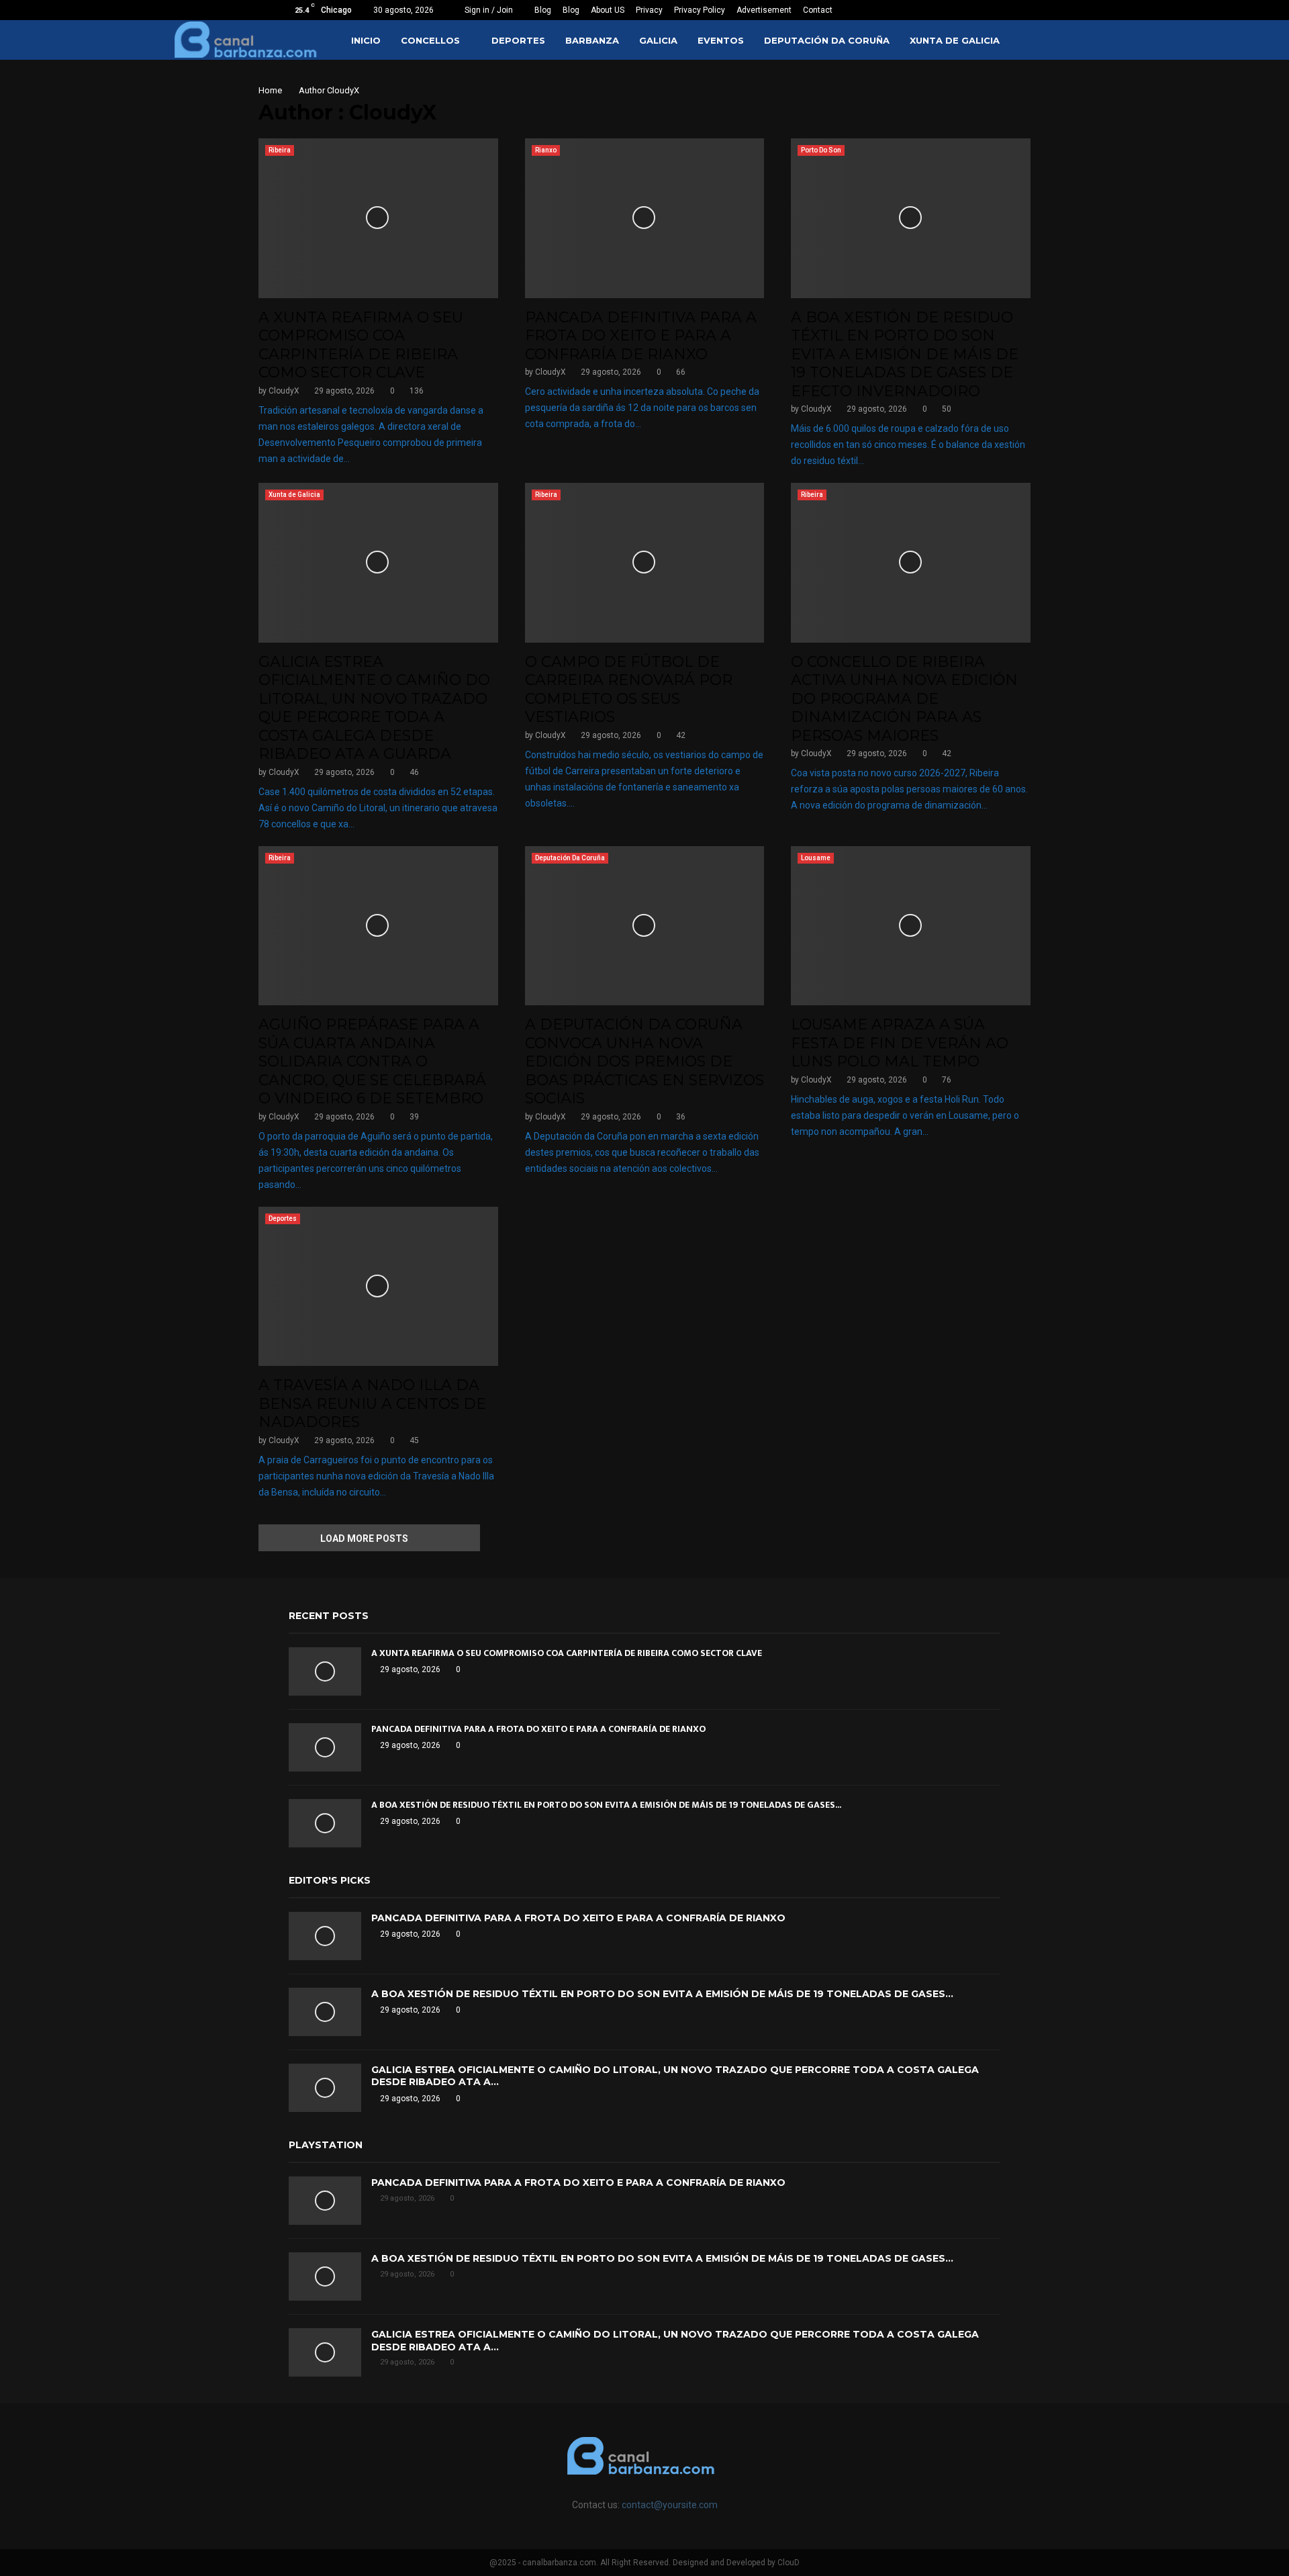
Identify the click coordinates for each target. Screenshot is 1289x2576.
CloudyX (343, 90)
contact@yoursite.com (670, 2505)
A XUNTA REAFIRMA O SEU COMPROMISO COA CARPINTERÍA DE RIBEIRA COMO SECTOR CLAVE (361, 345)
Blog (543, 10)
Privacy (649, 10)
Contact (818, 10)
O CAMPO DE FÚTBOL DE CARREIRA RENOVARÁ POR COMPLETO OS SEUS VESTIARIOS (629, 690)
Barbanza (592, 40)
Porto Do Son (821, 150)
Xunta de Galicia (955, 40)
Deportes (518, 40)
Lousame (816, 858)
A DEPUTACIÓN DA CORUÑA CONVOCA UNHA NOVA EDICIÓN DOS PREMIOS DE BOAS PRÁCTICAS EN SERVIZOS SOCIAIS (644, 1061)
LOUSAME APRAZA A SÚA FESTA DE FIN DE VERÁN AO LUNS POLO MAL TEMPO (900, 1043)
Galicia (658, 40)
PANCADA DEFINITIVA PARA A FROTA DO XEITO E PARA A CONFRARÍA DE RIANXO (641, 336)
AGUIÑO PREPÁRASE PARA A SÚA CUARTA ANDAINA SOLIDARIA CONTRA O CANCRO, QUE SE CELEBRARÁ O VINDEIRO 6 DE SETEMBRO (372, 1061)
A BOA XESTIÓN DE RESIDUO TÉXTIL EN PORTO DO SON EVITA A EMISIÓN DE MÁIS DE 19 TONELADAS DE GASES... (606, 1805)
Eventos (721, 40)
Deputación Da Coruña (827, 40)
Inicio (366, 40)
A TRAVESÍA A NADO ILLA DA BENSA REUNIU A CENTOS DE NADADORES (372, 1404)
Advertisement (764, 10)
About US (608, 10)
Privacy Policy (700, 10)
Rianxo (546, 150)
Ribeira (280, 150)
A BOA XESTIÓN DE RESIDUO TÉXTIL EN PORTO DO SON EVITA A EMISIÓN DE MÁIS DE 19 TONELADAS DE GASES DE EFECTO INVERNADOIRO (905, 354)
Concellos (430, 40)
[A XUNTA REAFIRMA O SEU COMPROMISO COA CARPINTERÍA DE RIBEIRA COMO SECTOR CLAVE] (325, 1671)
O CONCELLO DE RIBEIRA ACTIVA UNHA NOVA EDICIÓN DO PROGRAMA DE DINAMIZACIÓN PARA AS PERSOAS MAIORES (904, 699)
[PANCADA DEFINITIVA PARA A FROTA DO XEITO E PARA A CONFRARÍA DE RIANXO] (325, 1747)
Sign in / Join (488, 10)
